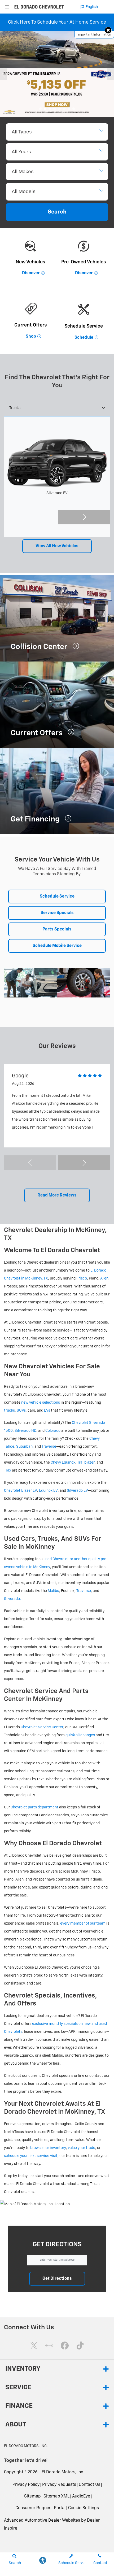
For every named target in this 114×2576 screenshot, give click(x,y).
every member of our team (83, 1924)
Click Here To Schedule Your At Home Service (57, 22)
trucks (9, 1411)
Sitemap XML (56, 2496)
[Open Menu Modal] (7, 7)
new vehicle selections (41, 1403)
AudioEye (81, 2496)
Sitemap (32, 2496)
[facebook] (65, 2346)
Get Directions (57, 2279)
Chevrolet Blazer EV (21, 1491)
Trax (8, 1470)
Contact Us (89, 2485)
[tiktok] (80, 2346)
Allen (104, 1278)
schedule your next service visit (31, 2156)
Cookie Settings (84, 2508)
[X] (34, 2346)
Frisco (82, 1278)
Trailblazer (86, 1463)
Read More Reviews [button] (57, 1195)
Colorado (53, 1431)
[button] (108, 30)
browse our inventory (48, 2148)
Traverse (49, 1447)
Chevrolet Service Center (42, 1727)
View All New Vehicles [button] (57, 546)
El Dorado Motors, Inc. (63, 2472)
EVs (47, 1411)
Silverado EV (77, 1491)
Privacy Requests (59, 2485)
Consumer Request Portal (40, 2508)
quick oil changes (80, 1735)
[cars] (49, 2346)
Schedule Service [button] (57, 897)
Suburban (24, 1447)
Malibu (53, 1591)
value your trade (82, 2148)
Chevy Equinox (63, 1463)
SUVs (21, 1411)
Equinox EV (48, 1491)
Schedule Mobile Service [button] (57, 946)
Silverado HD (25, 1431)
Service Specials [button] (57, 913)
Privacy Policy (26, 2485)
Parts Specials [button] (57, 929)
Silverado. (12, 1599)
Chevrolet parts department (34, 1807)
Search (57, 212)
